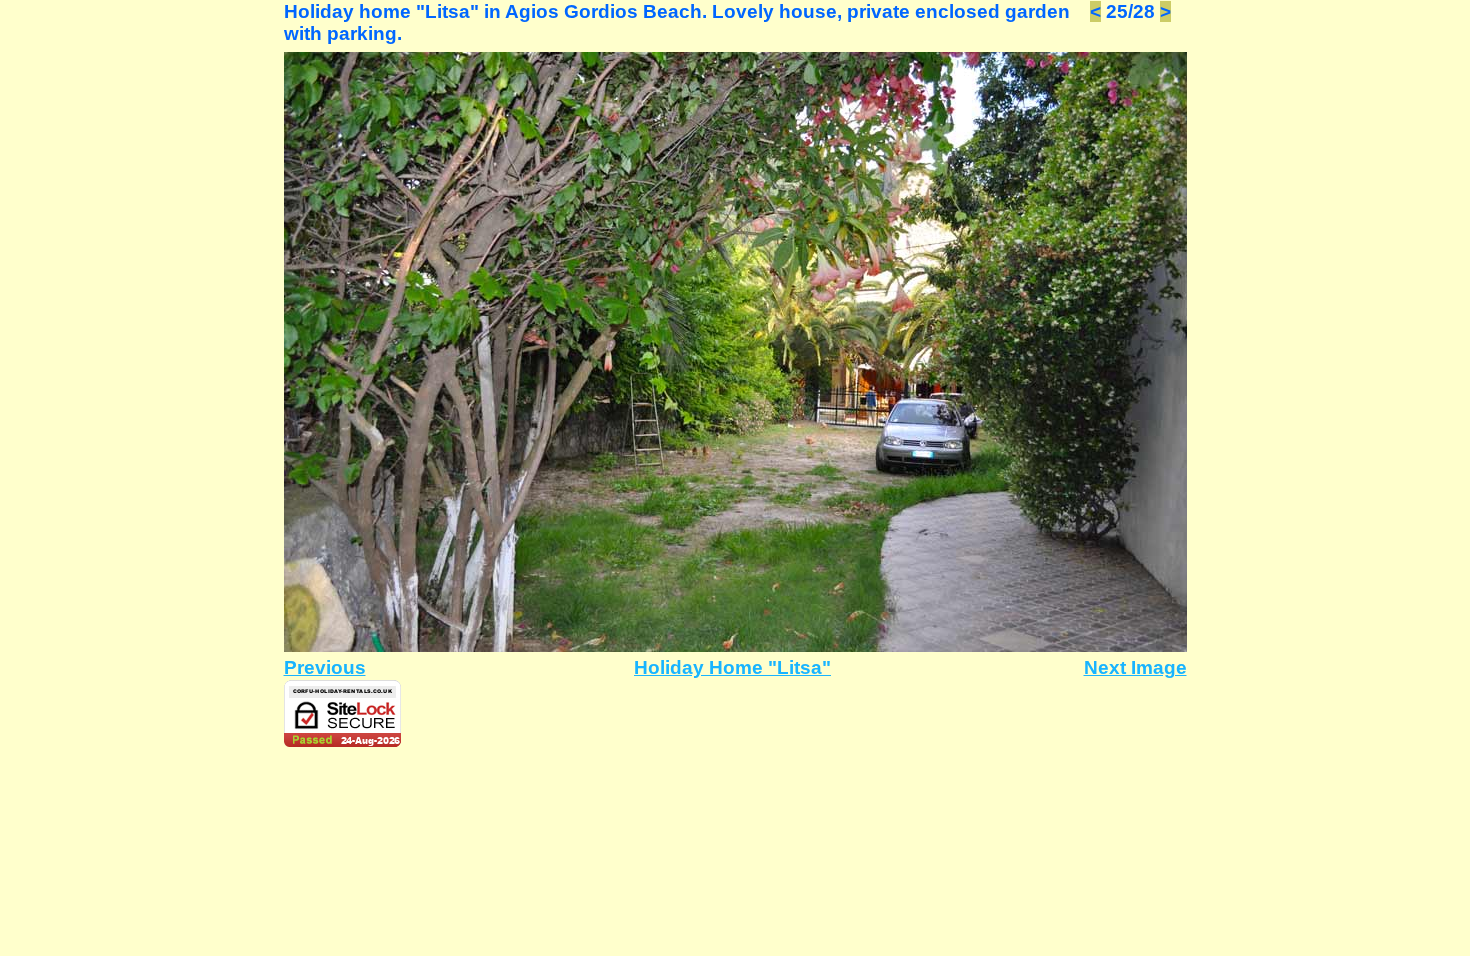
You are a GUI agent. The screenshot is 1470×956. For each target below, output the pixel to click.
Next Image (1135, 667)
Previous (325, 667)
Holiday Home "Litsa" (732, 667)
